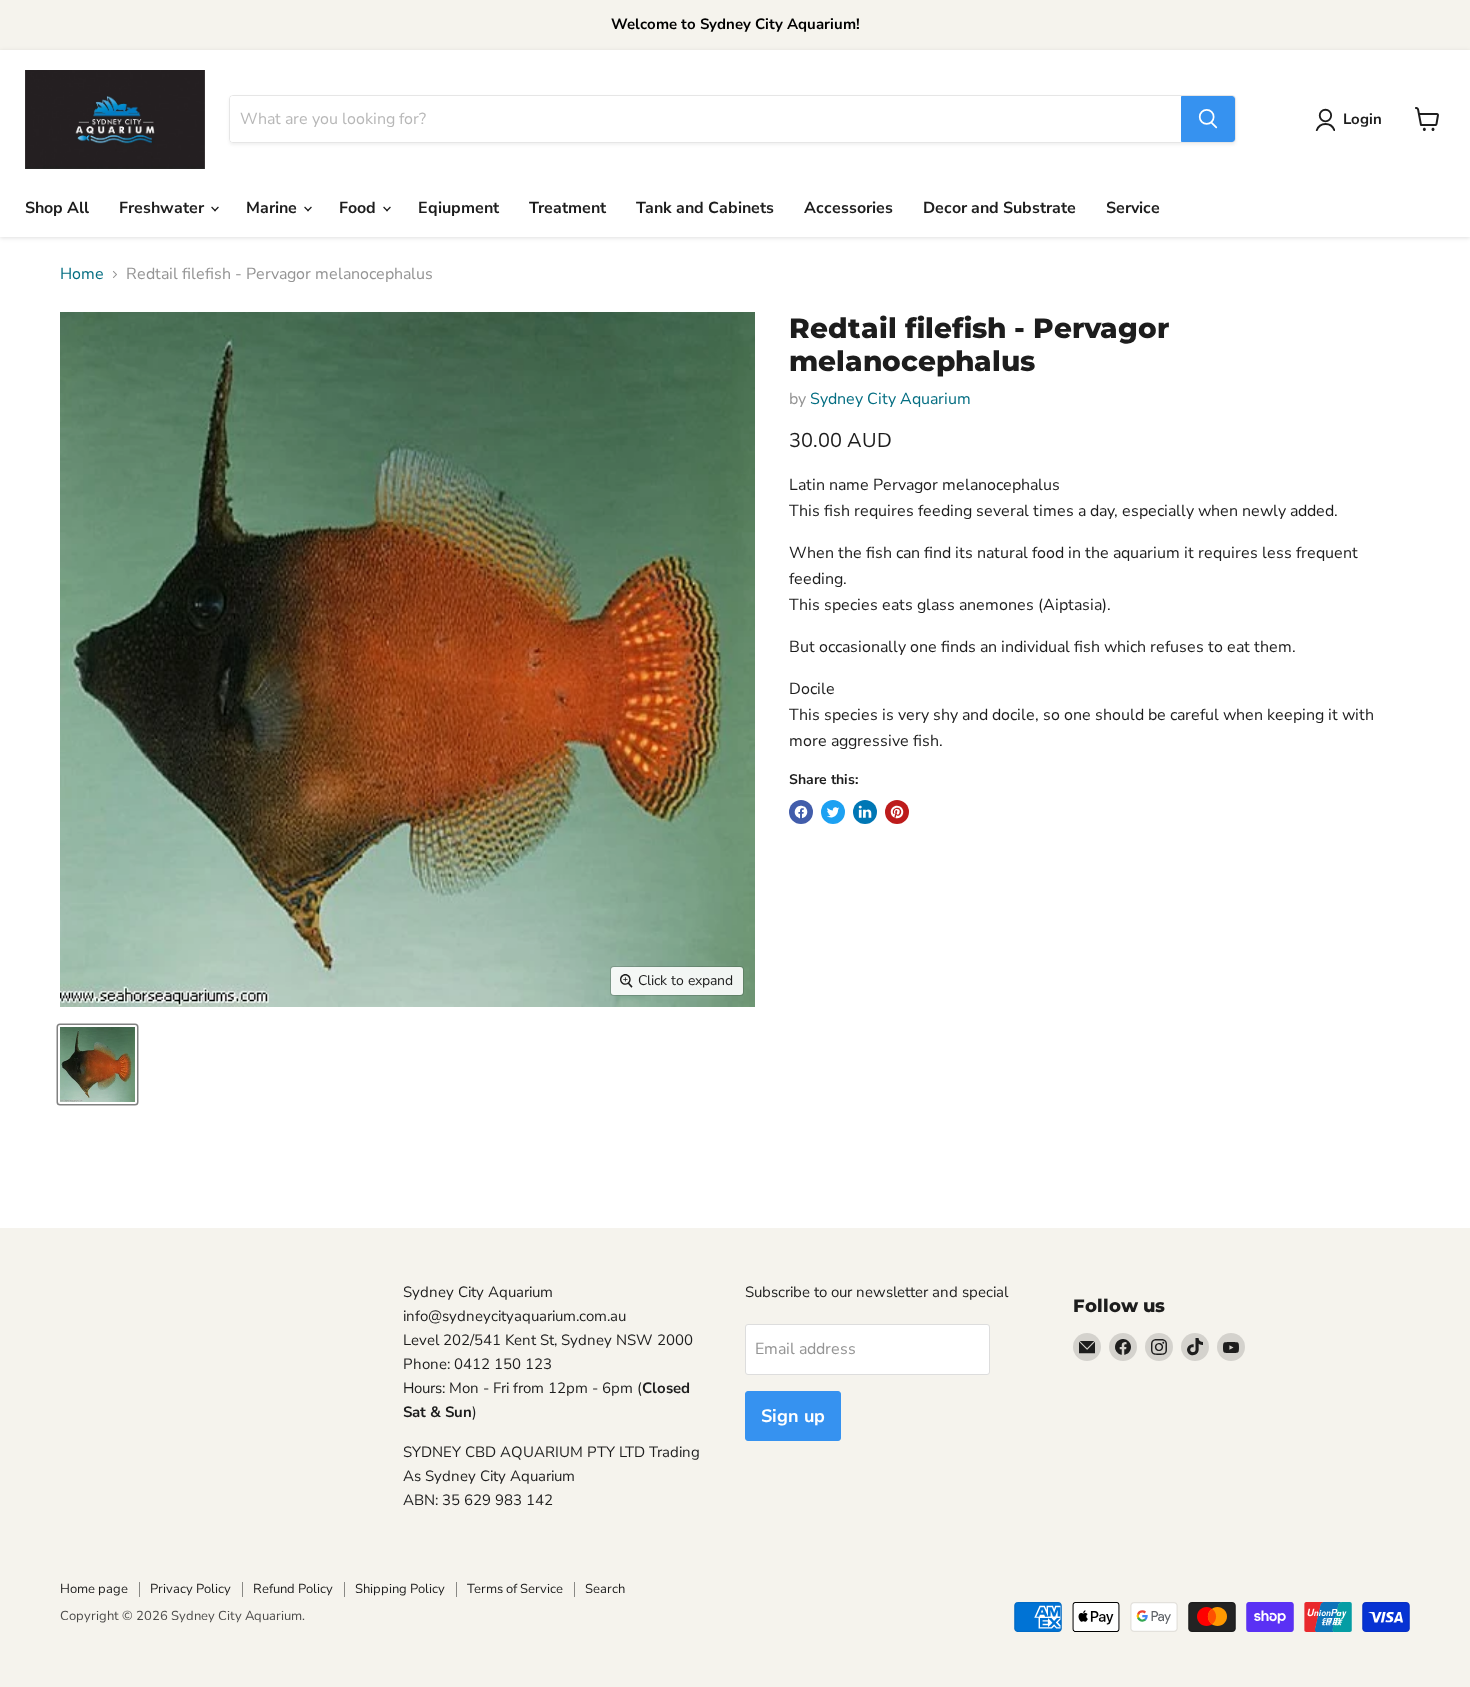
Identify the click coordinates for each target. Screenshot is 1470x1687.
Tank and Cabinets (705, 208)
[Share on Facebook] (801, 812)
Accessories (848, 208)
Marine (273, 208)
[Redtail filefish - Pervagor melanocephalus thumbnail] (97, 1064)
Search (605, 1589)
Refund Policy (293, 1589)
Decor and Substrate (999, 208)
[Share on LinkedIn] (865, 812)
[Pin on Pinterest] (897, 812)
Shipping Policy (400, 1589)
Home (82, 274)
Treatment (567, 208)
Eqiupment (458, 208)
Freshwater (163, 208)
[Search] (1208, 119)
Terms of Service (515, 1589)
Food (359, 208)
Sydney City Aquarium (890, 399)
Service (1133, 208)
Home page (94, 1589)
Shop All (57, 208)
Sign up (793, 1416)
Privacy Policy (190, 1589)
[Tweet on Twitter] (833, 812)
